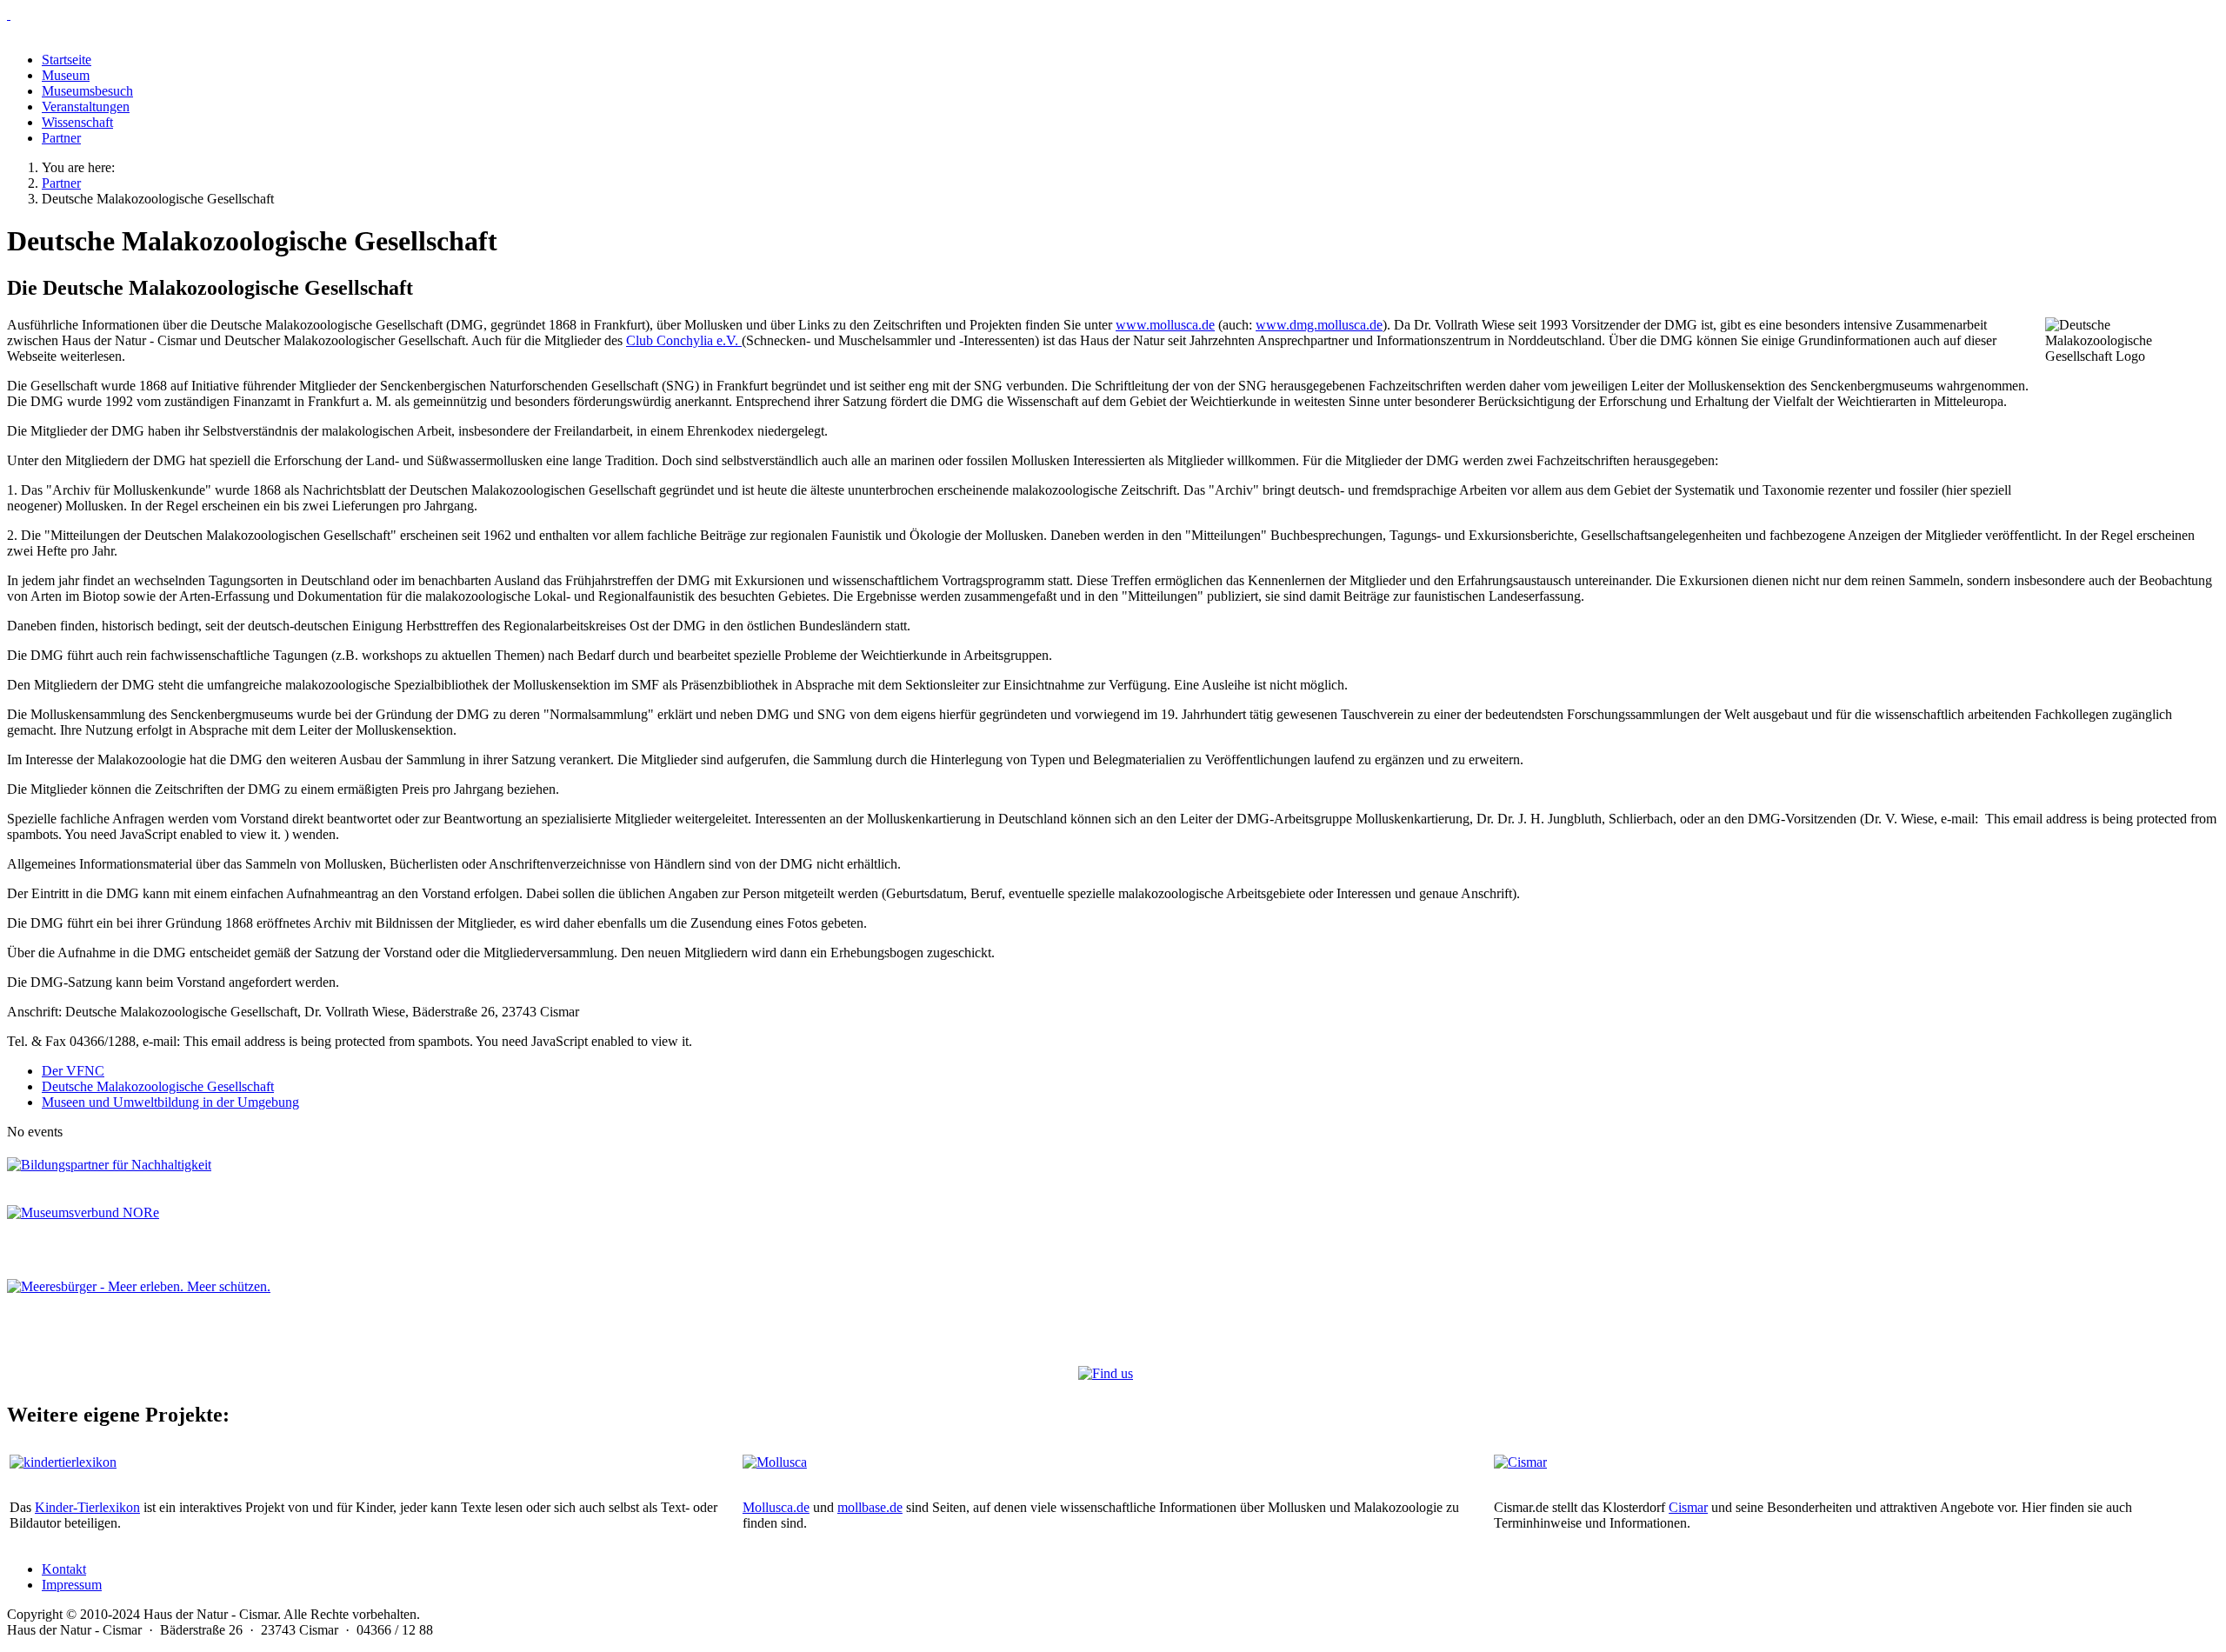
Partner (61, 138)
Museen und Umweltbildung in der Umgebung (170, 1102)
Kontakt (64, 1569)
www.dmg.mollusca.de (1319, 325)
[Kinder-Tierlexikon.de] (63, 1462)
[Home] (1113, 15)
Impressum (72, 1585)
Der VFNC (73, 1071)
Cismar (1688, 1507)
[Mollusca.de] (775, 1462)
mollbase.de (870, 1507)
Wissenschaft (77, 122)
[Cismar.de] (1520, 1462)
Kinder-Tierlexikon (87, 1507)
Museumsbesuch (87, 91)
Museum (66, 75)
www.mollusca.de (1165, 325)
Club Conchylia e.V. (684, 340)
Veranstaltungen (86, 107)
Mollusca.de (776, 1507)
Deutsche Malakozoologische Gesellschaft (158, 1086)
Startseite (67, 60)
